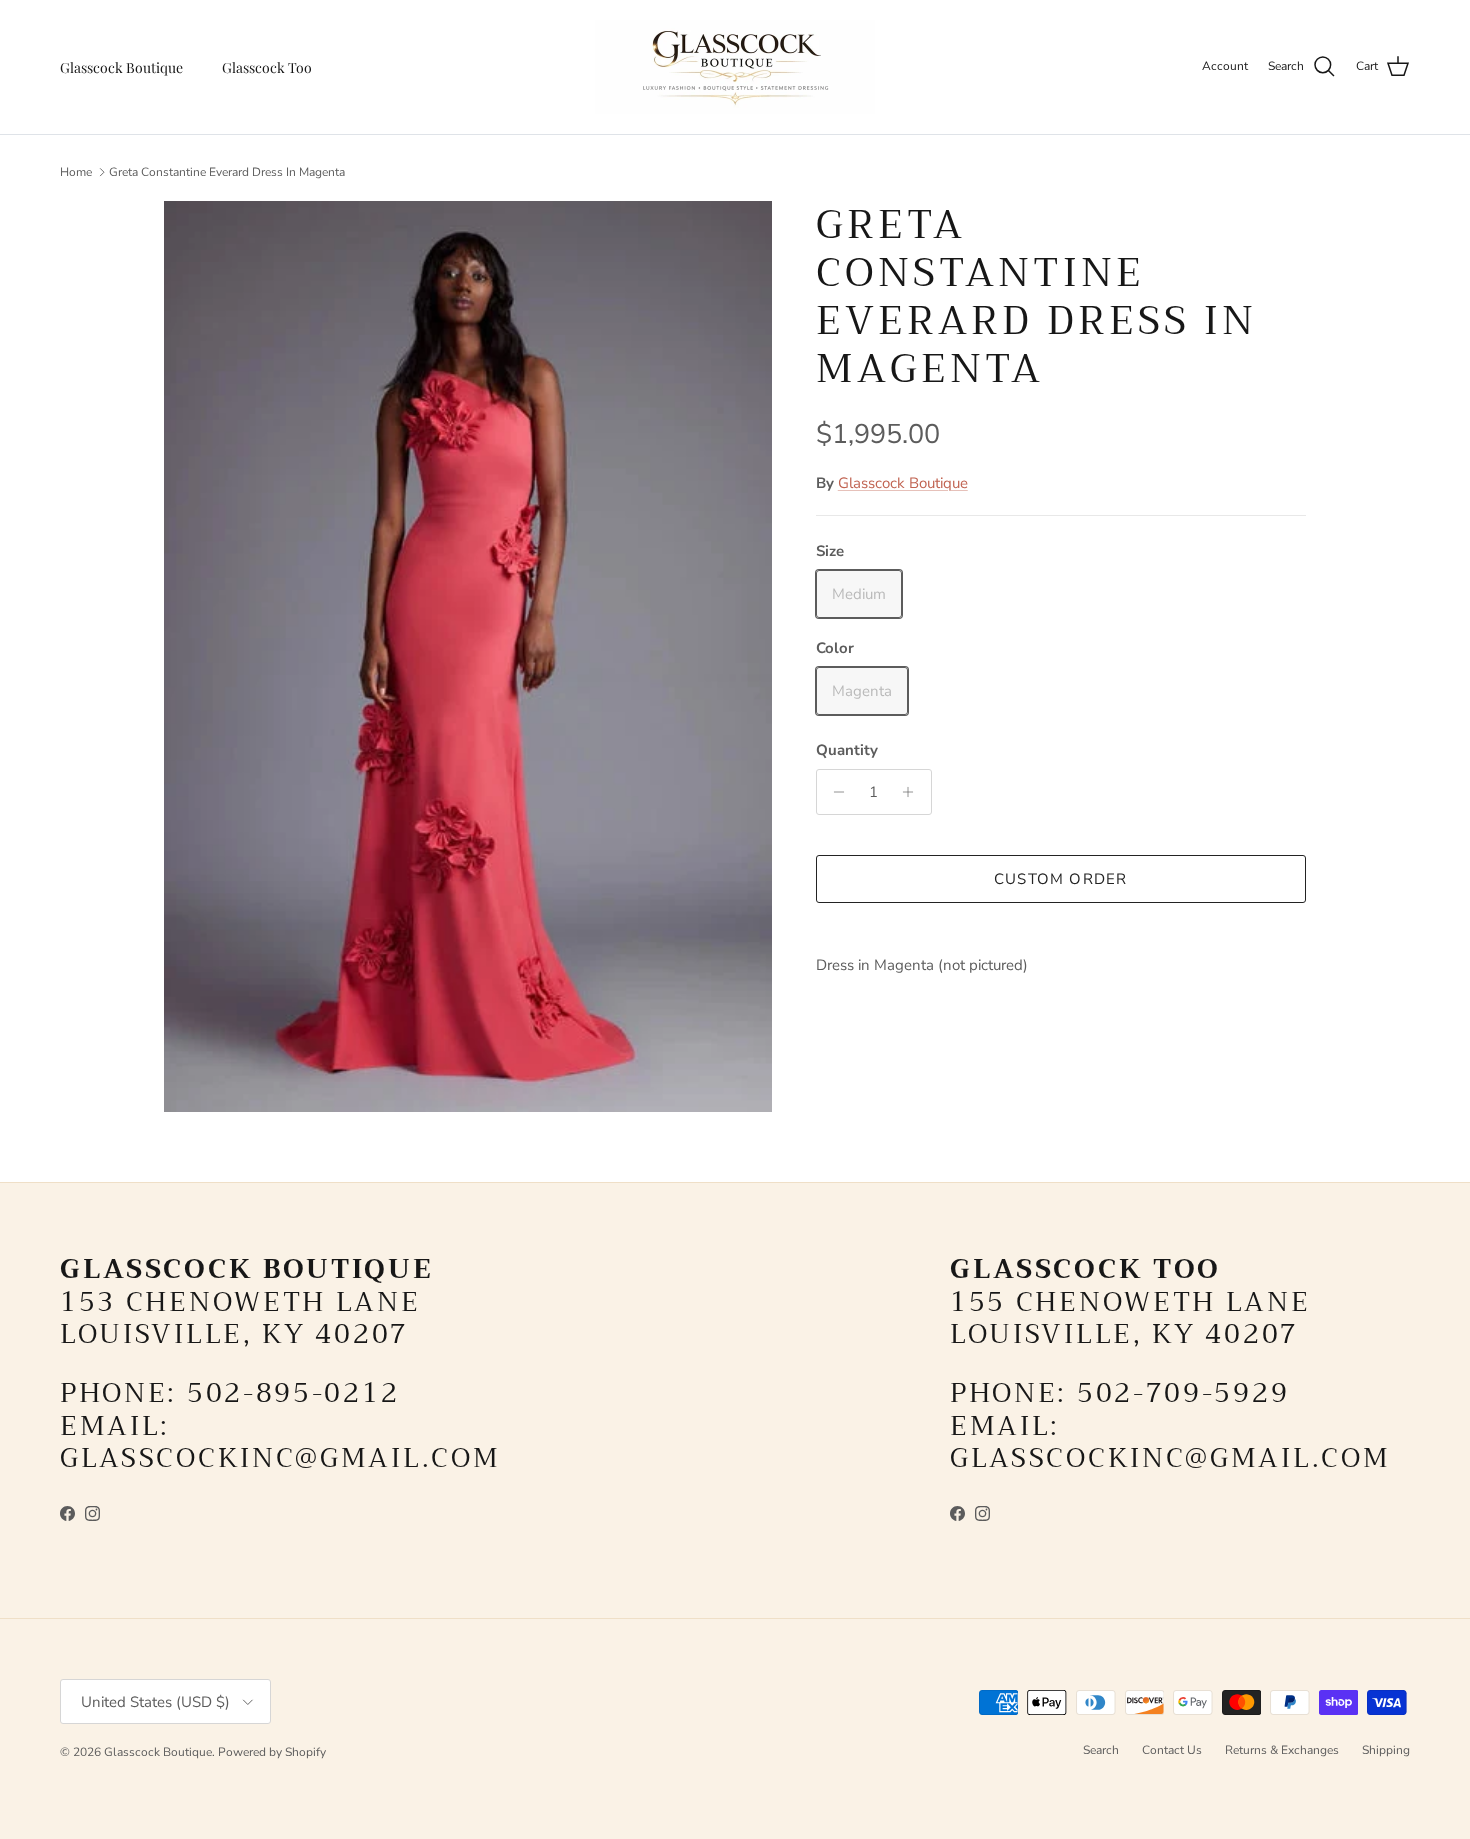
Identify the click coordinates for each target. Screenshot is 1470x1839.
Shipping (1386, 1750)
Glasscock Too (267, 67)
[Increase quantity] (913, 792)
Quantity (847, 750)
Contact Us (1172, 1750)
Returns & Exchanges (1282, 1750)
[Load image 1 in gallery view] (468, 656)
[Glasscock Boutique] (735, 67)
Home (76, 172)
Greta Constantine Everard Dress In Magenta (227, 172)
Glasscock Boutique (121, 67)
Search (1101, 1750)
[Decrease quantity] (834, 792)
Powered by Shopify (272, 1752)
